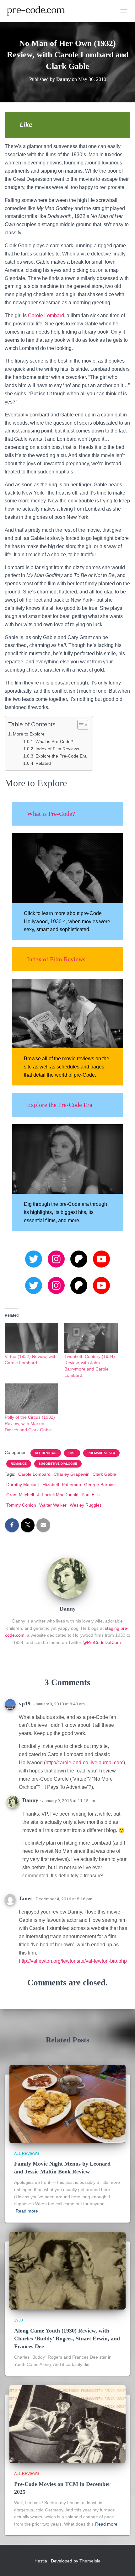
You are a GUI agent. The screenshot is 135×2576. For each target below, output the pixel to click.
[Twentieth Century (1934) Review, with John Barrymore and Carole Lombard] (91, 1338)
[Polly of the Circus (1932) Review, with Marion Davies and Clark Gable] (31, 1399)
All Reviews (46, 1453)
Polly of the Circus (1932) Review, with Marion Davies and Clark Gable (30, 1423)
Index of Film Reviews (57, 749)
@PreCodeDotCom (102, 1642)
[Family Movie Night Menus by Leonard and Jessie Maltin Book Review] (67, 2104)
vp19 (25, 1703)
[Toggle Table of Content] (80, 725)
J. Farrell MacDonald (58, 1495)
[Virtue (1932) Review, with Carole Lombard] (31, 1338)
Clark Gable (104, 1474)
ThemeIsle (90, 2561)
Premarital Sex (101, 1453)
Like (72, 1453)
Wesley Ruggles (86, 1505)
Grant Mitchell (20, 1495)
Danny (30, 1800)
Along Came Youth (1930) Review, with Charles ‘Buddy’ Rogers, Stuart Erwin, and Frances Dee (67, 2338)
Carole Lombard (46, 315)
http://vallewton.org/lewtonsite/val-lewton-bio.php (73, 1961)
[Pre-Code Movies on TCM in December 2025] (67, 2424)
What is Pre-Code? (54, 742)
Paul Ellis (91, 1495)
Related (43, 763)
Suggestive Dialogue (58, 1464)
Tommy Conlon (21, 1505)
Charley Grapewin (72, 1474)
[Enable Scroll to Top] (123, 2563)
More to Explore (29, 734)
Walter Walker (53, 1505)
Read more (27, 2211)
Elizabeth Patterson (62, 1485)
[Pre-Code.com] (38, 11)
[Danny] (67, 1577)
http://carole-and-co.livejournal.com (84, 1763)
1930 (19, 2320)
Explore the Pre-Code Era (61, 756)
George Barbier (100, 1485)
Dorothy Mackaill (23, 1485)
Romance (19, 1464)
